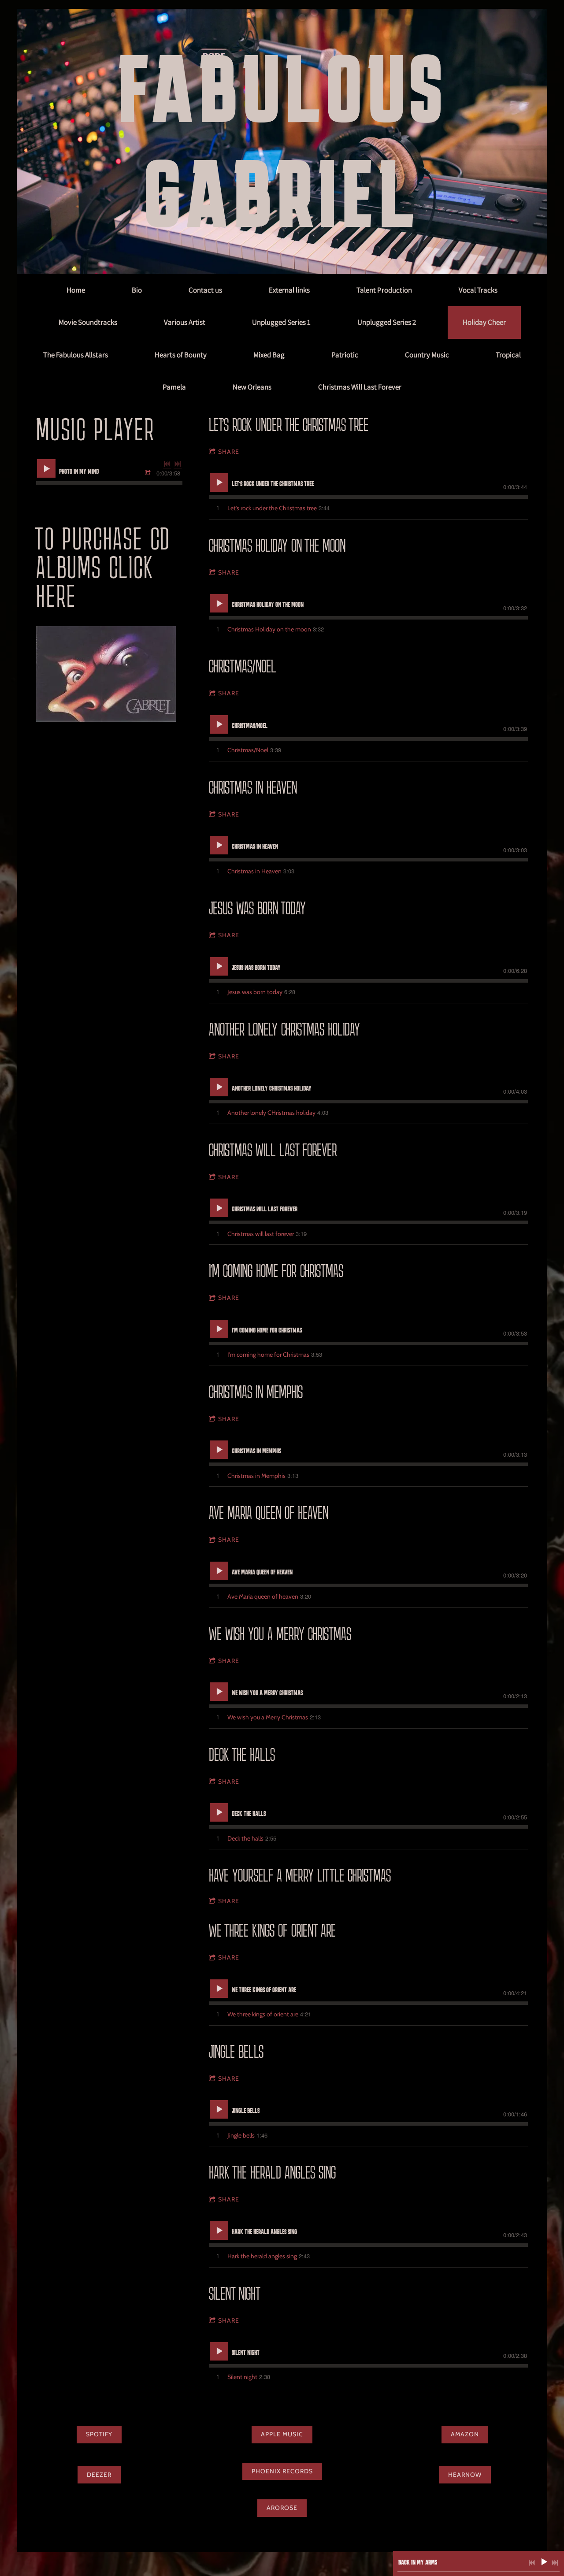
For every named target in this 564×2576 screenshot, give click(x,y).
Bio (137, 290)
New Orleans (252, 387)
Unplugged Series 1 (281, 322)
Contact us (205, 290)
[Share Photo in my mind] (149, 473)
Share (229, 452)
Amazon (465, 2434)
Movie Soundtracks (88, 322)
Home (76, 290)
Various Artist (185, 322)
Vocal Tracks (478, 290)
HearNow (465, 2475)
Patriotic (345, 355)
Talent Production (384, 290)
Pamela (174, 387)
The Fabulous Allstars (76, 355)
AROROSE (282, 2508)
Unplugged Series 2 (387, 322)
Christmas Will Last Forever (360, 387)
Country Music (427, 355)
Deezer (99, 2475)
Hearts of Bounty (181, 355)
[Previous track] (167, 464)
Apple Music (282, 2434)
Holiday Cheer (484, 322)
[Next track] (178, 464)
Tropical (508, 355)
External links (289, 290)
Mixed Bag (269, 355)
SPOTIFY (99, 2434)
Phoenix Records (282, 2471)
